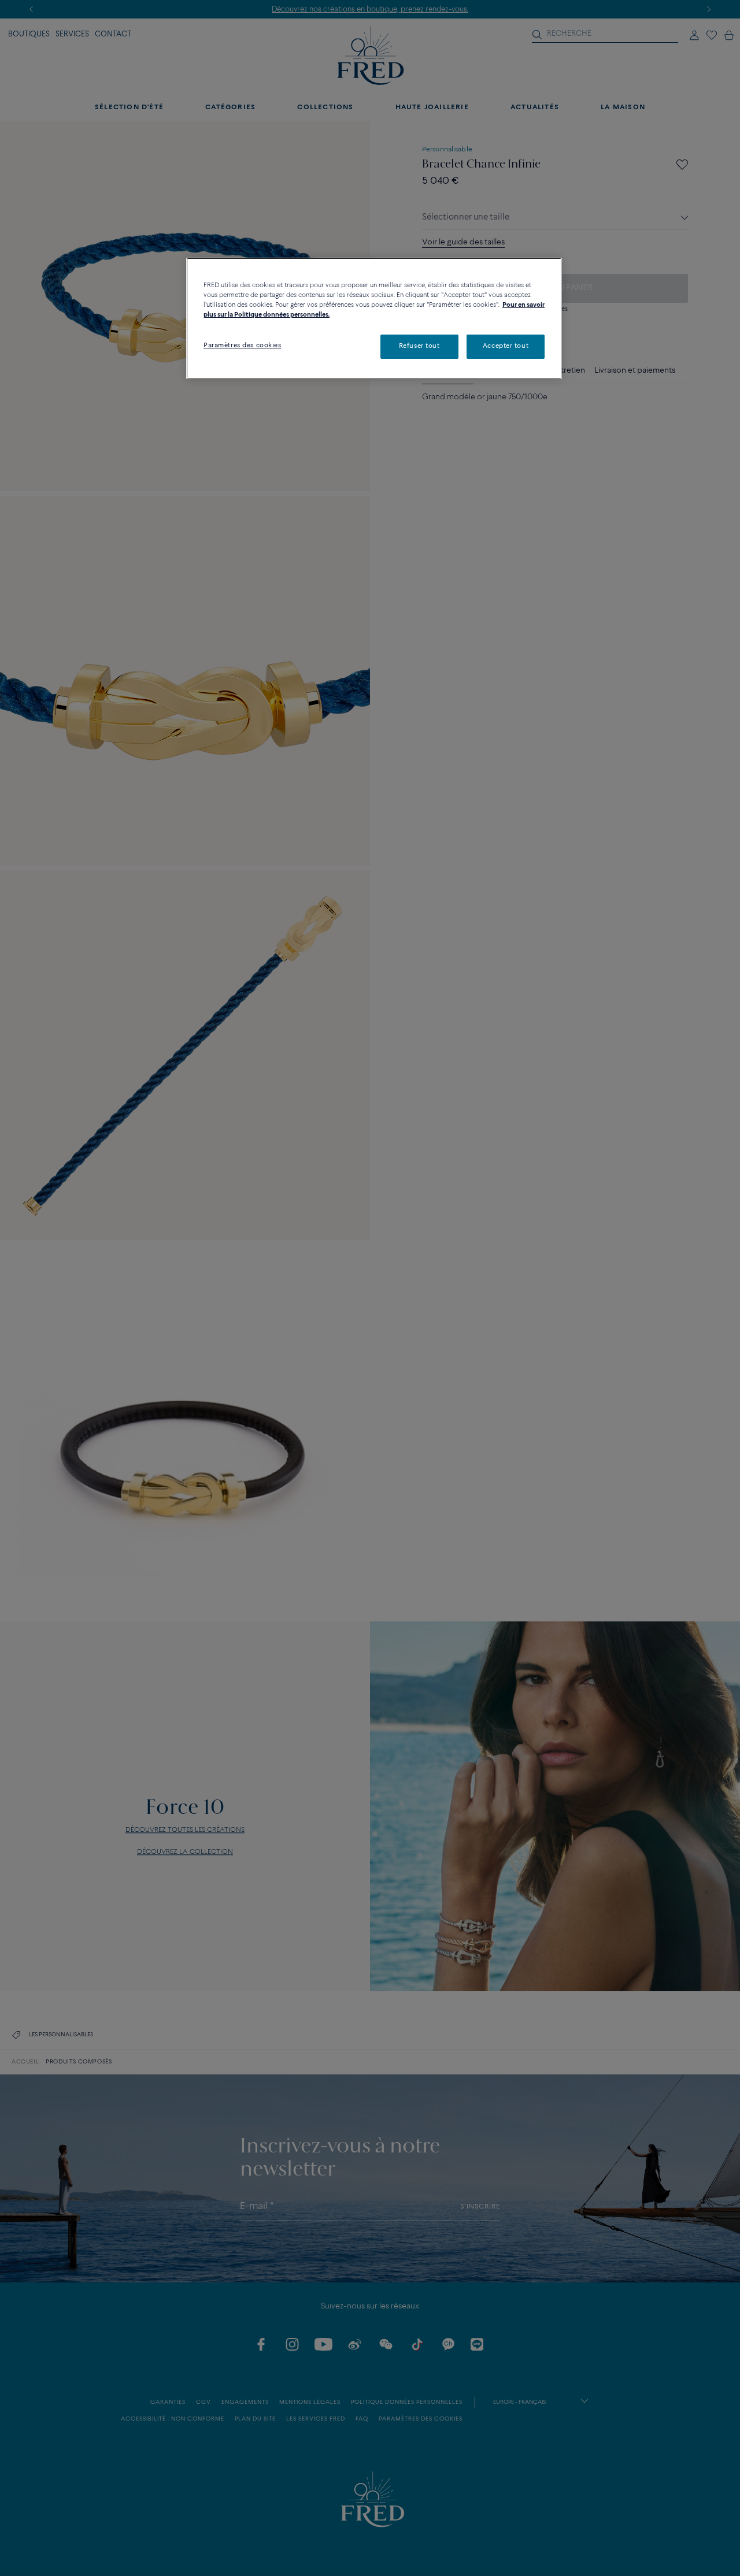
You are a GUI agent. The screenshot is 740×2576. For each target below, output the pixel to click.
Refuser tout (419, 346)
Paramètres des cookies (243, 346)
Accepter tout (506, 346)
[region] (374, 318)
